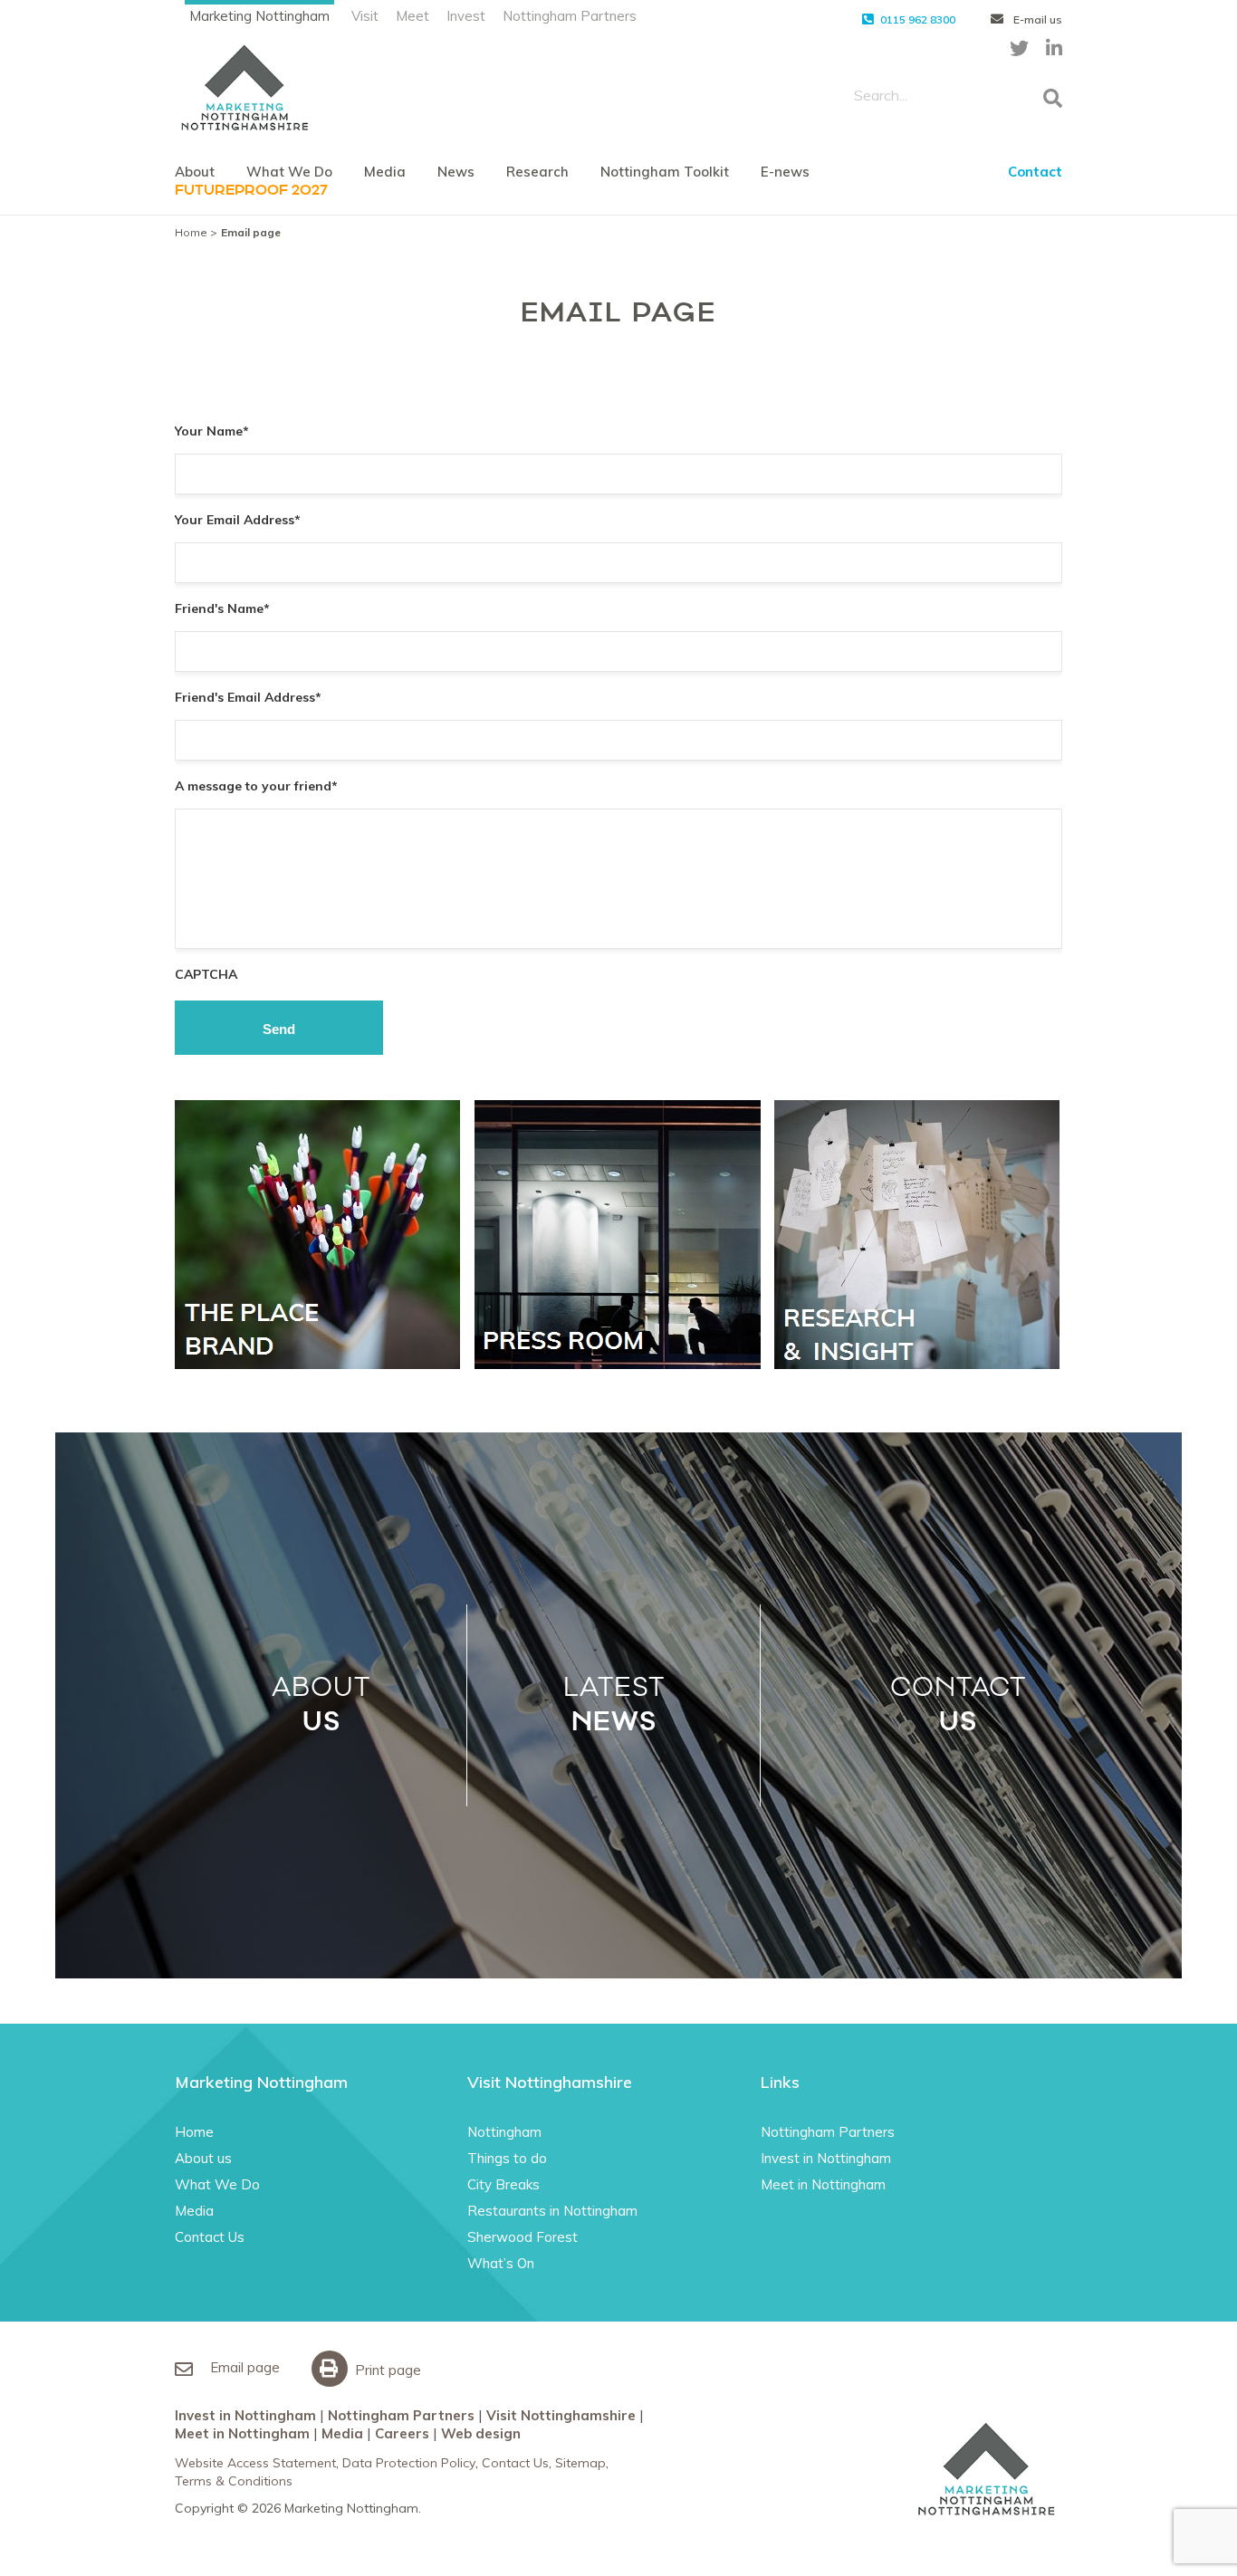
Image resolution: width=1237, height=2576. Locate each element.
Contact (1035, 172)
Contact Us (210, 2237)
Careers (402, 2433)
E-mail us (1036, 19)
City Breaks (503, 2184)
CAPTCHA (206, 974)
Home (191, 232)
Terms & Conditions (234, 2481)
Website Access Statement (255, 2463)
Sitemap (580, 2463)
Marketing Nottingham (259, 16)
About (195, 172)
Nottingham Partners (570, 16)
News (456, 172)
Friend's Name (222, 608)
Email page (243, 2367)
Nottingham (504, 2132)
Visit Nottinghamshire (561, 2415)
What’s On (501, 2263)
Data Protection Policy (409, 2463)
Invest (466, 16)
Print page (386, 2370)
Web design (481, 2433)
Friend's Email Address (248, 697)
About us (203, 2158)
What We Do (289, 172)
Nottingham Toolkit (665, 172)
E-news (785, 172)
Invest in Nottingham (826, 2158)
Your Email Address (238, 520)
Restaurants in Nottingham (552, 2211)
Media (385, 172)
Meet (412, 16)
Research (537, 172)
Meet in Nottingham (823, 2184)
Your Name (212, 431)
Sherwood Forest (523, 2237)
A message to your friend (256, 786)
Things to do (507, 2158)
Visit (365, 16)
